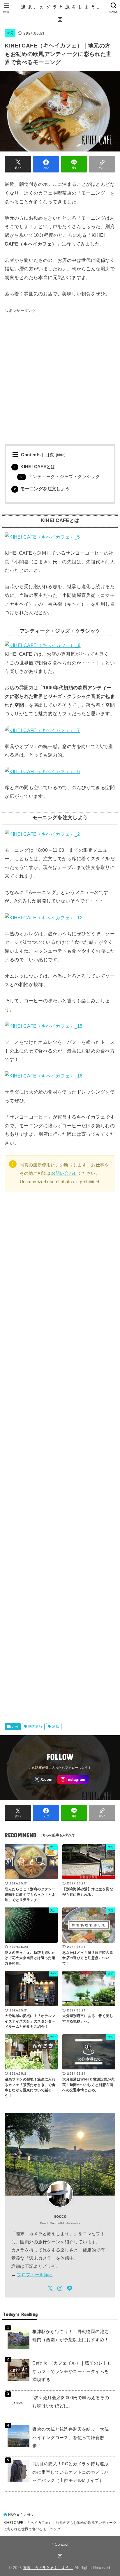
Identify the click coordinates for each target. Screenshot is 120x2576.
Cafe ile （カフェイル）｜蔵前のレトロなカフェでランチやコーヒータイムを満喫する (72, 2371)
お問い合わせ (64, 1173)
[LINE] (70, 2288)
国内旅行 (36, 1727)
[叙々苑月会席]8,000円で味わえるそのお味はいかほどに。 (71, 2402)
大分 (10, 33)
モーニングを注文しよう (42, 489)
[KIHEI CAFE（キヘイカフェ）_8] (43, 645)
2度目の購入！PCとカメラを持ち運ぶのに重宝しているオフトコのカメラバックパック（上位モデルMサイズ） (70, 2472)
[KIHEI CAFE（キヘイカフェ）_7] (42, 737)
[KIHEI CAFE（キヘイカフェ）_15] (44, 1033)
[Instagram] (60, 20)
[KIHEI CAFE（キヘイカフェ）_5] (42, 544)
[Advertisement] (60, 375)
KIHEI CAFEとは (35, 467)
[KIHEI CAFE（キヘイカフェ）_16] (44, 1083)
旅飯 (56, 1727)
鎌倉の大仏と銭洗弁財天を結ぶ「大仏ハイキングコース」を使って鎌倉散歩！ (70, 2437)
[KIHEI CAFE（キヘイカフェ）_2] (42, 841)
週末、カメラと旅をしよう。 (48, 2568)
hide (61, 455)
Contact (62, 2544)
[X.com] (44, 1779)
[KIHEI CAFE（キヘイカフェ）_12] (44, 925)
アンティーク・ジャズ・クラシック (60, 477)
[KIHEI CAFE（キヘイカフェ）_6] (42, 779)
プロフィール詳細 (35, 2275)
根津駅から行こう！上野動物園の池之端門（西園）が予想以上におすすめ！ (70, 2336)
